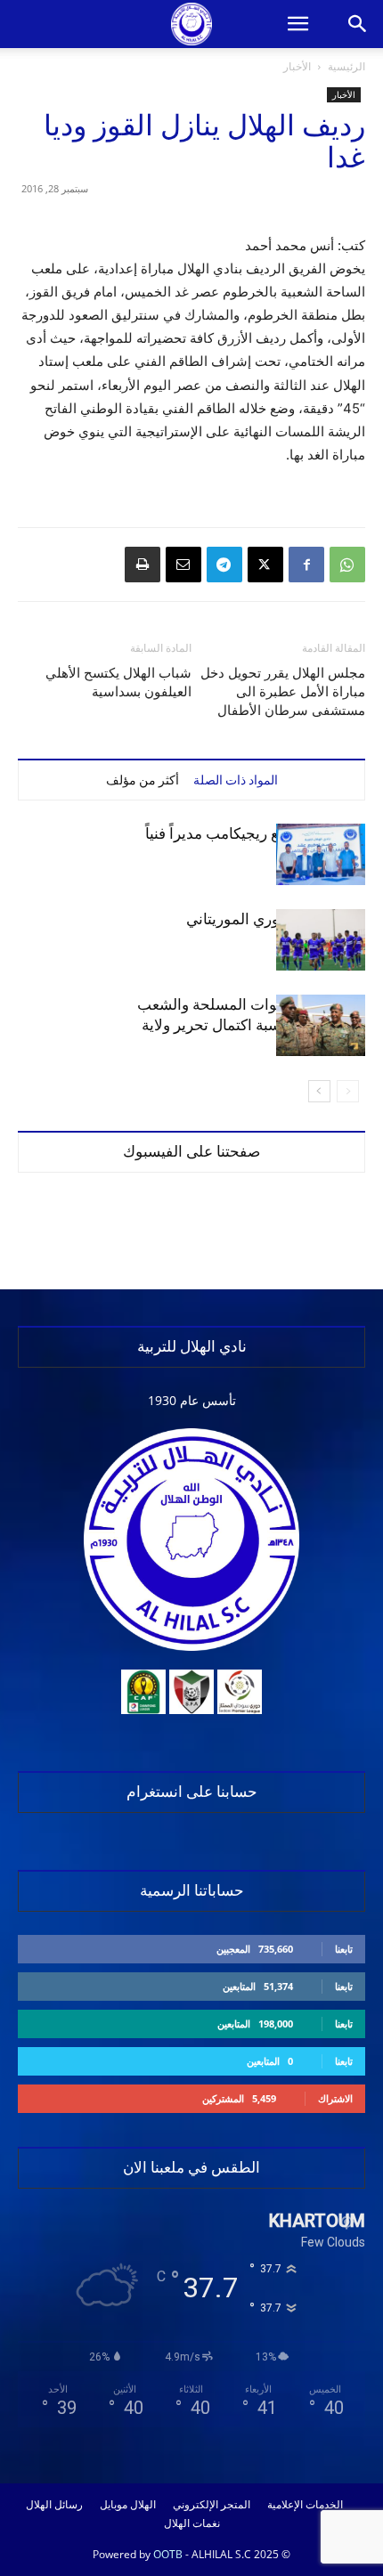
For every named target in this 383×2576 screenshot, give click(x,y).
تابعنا (344, 1949)
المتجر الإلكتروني (212, 2505)
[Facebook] (306, 565)
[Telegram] (224, 565)
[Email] (183, 565)
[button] (297, 24)
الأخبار (297, 66)
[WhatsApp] (347, 565)
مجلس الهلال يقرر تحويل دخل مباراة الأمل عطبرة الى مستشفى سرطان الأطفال (283, 692)
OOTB (168, 2554)
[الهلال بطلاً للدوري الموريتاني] (321, 940)
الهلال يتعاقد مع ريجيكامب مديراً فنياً (255, 833)
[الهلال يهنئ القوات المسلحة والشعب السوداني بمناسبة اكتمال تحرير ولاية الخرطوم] (321, 1025)
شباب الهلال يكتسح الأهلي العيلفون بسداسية (118, 683)
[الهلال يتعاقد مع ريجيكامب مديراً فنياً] (321, 854)
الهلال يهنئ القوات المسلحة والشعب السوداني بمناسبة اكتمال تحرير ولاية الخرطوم (251, 1025)
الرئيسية (346, 66)
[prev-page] (348, 1091)
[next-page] (319, 1091)
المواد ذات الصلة (236, 780)
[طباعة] (143, 565)
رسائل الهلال (54, 2505)
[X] (265, 565)
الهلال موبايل (128, 2505)
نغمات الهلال (192, 2523)
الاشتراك (335, 2098)
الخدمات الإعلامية (305, 2505)
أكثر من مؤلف (143, 780)
